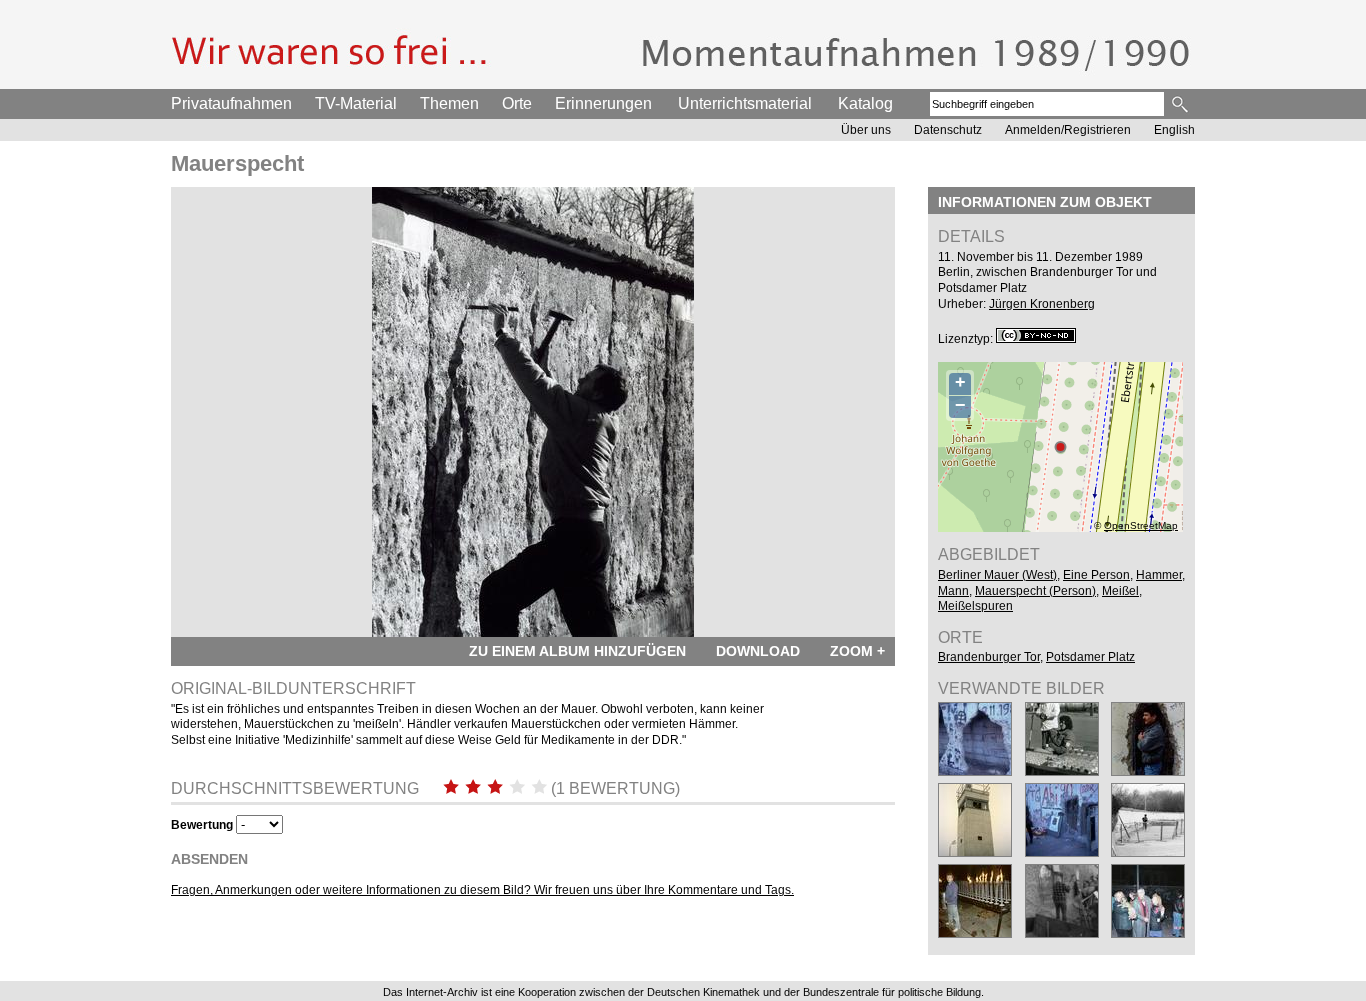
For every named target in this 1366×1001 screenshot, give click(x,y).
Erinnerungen (603, 103)
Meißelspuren (975, 606)
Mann (953, 591)
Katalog (865, 103)
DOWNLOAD (758, 651)
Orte (517, 103)
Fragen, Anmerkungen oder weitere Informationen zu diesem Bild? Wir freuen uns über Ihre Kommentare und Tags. (482, 890)
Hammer (1159, 575)
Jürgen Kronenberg (1042, 304)
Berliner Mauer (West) (997, 575)
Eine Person (1096, 575)
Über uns (866, 130)
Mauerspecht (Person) (1035, 591)
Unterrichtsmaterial (745, 103)
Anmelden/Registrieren (1068, 130)
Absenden (209, 859)
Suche (1181, 104)
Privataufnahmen (231, 103)
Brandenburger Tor (989, 657)
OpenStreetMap (1141, 525)
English (1174, 130)
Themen (449, 103)
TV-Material (356, 103)
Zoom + (857, 651)
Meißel (1120, 591)
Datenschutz (948, 130)
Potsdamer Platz (1090, 657)
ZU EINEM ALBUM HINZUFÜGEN (577, 651)
